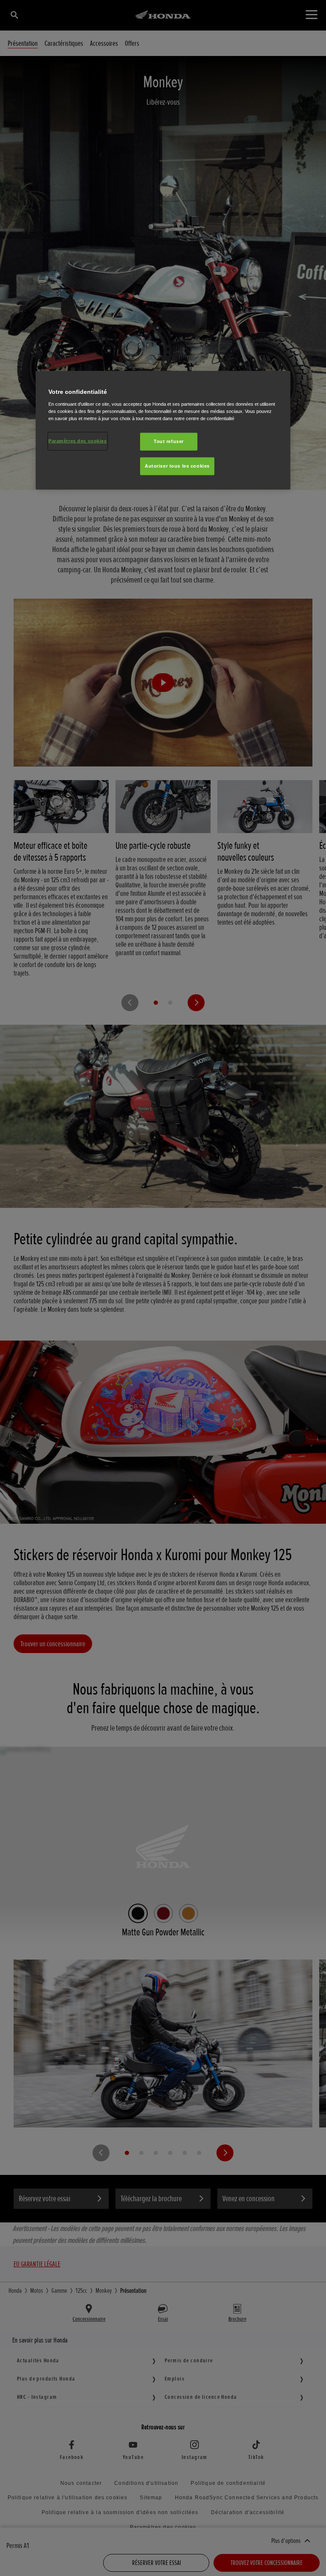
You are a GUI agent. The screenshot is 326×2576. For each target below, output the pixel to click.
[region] (163, 430)
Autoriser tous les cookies (177, 466)
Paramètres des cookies (78, 441)
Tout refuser (169, 441)
